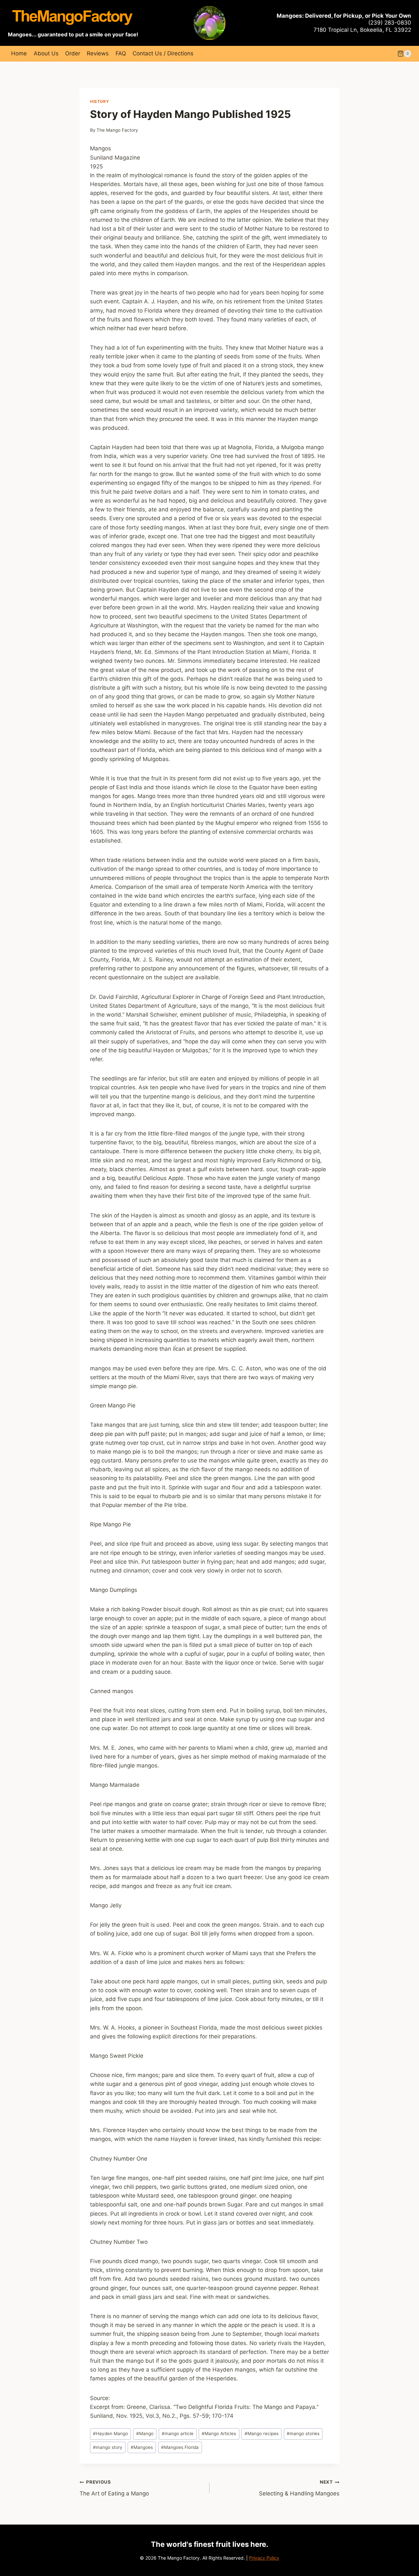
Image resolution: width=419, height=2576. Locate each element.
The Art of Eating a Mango (114, 2488)
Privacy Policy (264, 2558)
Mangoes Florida (180, 2447)
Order (73, 53)
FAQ (121, 53)
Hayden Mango (110, 2433)
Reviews (98, 53)
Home (19, 53)
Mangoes (142, 2447)
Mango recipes (262, 2433)
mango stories (303, 2433)
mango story (108, 2447)
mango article (178, 2433)
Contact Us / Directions (163, 53)
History (100, 101)
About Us (46, 53)
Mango (145, 2433)
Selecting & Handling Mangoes (299, 2488)
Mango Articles (219, 2433)
